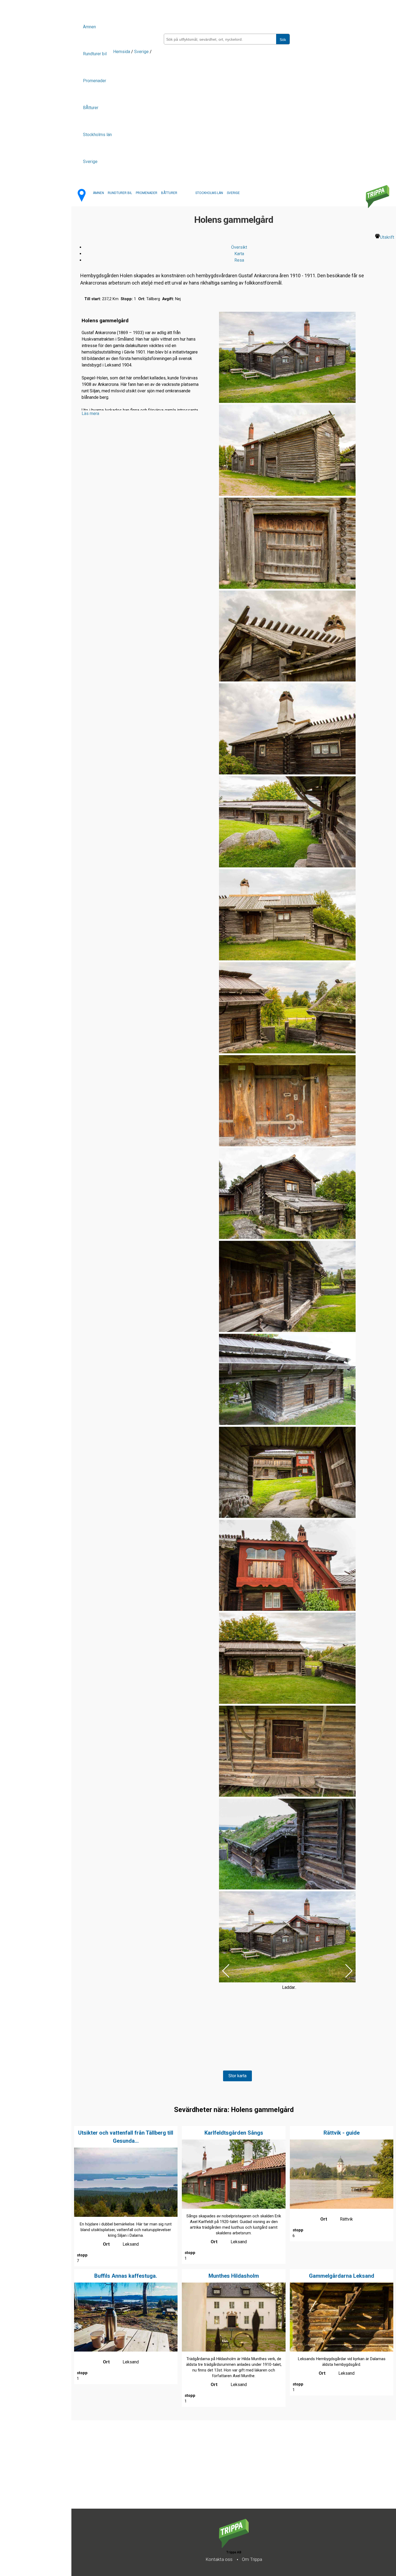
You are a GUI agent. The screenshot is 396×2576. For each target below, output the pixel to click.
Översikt (239, 247)
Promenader (95, 81)
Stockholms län (97, 135)
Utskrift (387, 237)
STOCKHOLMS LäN (209, 193)
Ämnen (89, 27)
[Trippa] (234, 2546)
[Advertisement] (233, 2471)
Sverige (90, 162)
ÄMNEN (98, 193)
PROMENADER (147, 193)
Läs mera (90, 413)
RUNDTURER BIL (120, 193)
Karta (239, 254)
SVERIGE (233, 193)
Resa (239, 260)
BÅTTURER (169, 193)
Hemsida (122, 52)
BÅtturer (91, 108)
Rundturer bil (95, 54)
